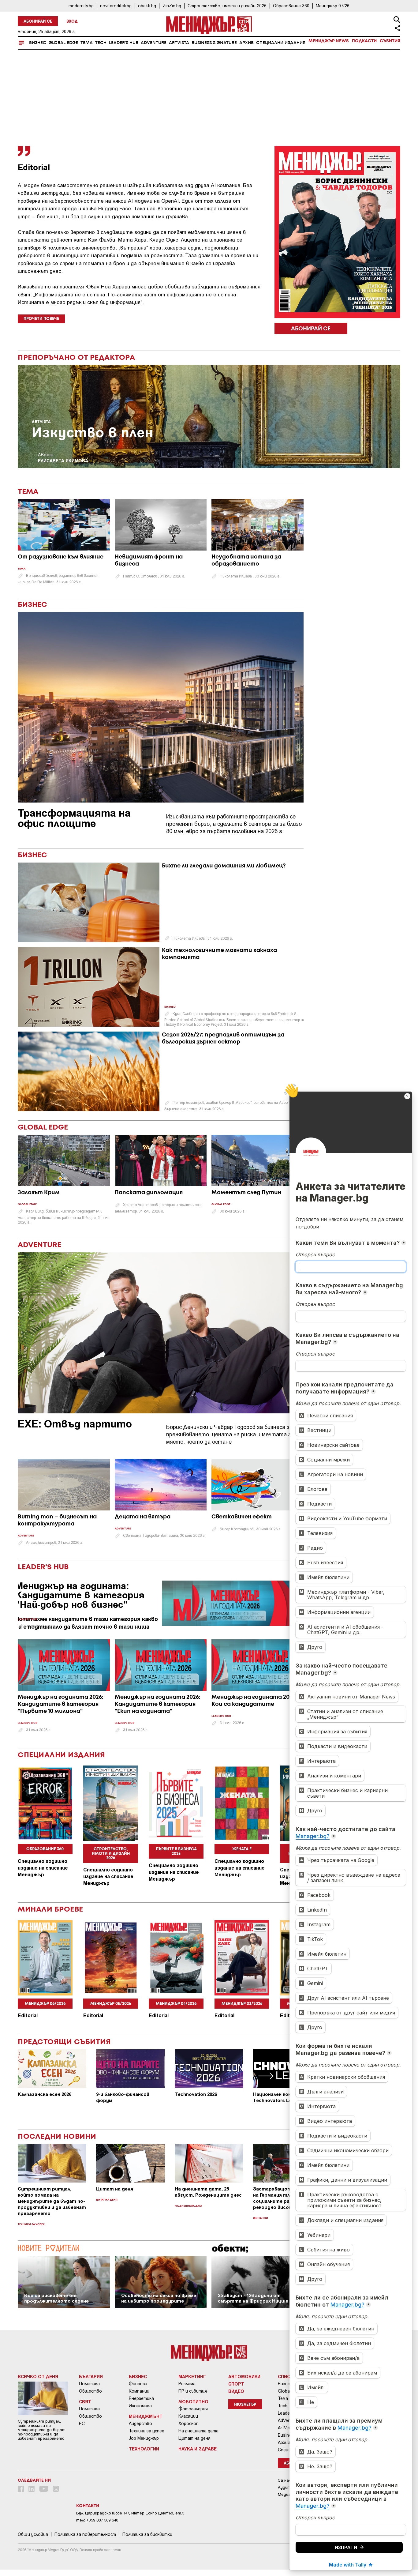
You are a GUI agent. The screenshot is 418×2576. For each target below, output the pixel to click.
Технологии (144, 2449)
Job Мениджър (144, 2438)
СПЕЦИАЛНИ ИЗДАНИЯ (62, 1755)
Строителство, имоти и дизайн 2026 (227, 6)
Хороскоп (188, 2424)
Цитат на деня (107, 2200)
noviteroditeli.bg (116, 6)
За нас (284, 2480)
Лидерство (140, 2424)
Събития (390, 41)
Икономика (140, 2406)
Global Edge (63, 43)
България (91, 2376)
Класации (188, 2416)
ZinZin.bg (172, 6)
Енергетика (141, 2398)
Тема (87, 43)
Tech (101, 43)
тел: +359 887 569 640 (97, 2520)
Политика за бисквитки (147, 2534)
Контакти (88, 2506)
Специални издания (281, 43)
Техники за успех (31, 2224)
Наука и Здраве (198, 2449)
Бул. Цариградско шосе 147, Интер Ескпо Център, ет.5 (130, 2513)
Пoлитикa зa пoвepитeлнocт (85, 2534)
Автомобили (244, 2376)
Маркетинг (192, 2376)
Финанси (261, 2218)
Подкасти (364, 41)
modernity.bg (81, 6)
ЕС (82, 2424)
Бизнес (38, 43)
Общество (90, 2391)
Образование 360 (291, 6)
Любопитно (193, 2401)
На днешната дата (188, 2206)
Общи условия (33, 2534)
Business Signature (214, 43)
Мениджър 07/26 (333, 6)
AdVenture (154, 43)
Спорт (236, 2384)
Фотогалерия (193, 2409)
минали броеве (50, 1910)
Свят (85, 2401)
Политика (89, 2384)
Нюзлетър (245, 2405)
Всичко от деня (38, 2376)
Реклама (187, 2384)
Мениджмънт (146, 2416)
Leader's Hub (124, 43)
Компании (139, 2391)
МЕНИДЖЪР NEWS (329, 41)
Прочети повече (41, 319)
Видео (236, 2391)
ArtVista (179, 43)
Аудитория (289, 2487)
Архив (246, 43)
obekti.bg (147, 6)
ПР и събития (193, 2391)
